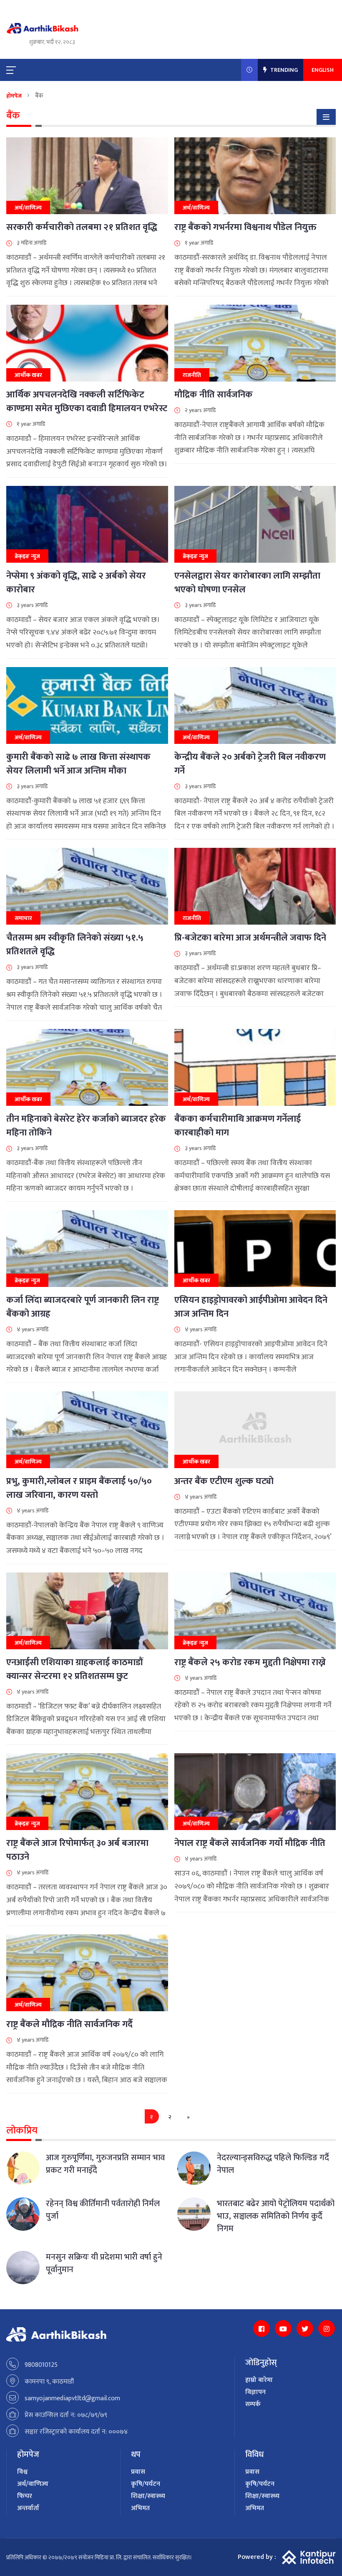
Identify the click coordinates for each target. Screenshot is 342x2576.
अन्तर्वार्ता (28, 2508)
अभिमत (140, 2508)
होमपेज (14, 96)
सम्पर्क (253, 2404)
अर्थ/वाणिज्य (33, 2484)
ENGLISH (323, 70)
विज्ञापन (255, 2392)
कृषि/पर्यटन (146, 2484)
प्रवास (138, 2472)
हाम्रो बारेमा (259, 2380)
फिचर (25, 2496)
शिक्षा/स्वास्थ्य (148, 2496)
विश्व (22, 2472)
